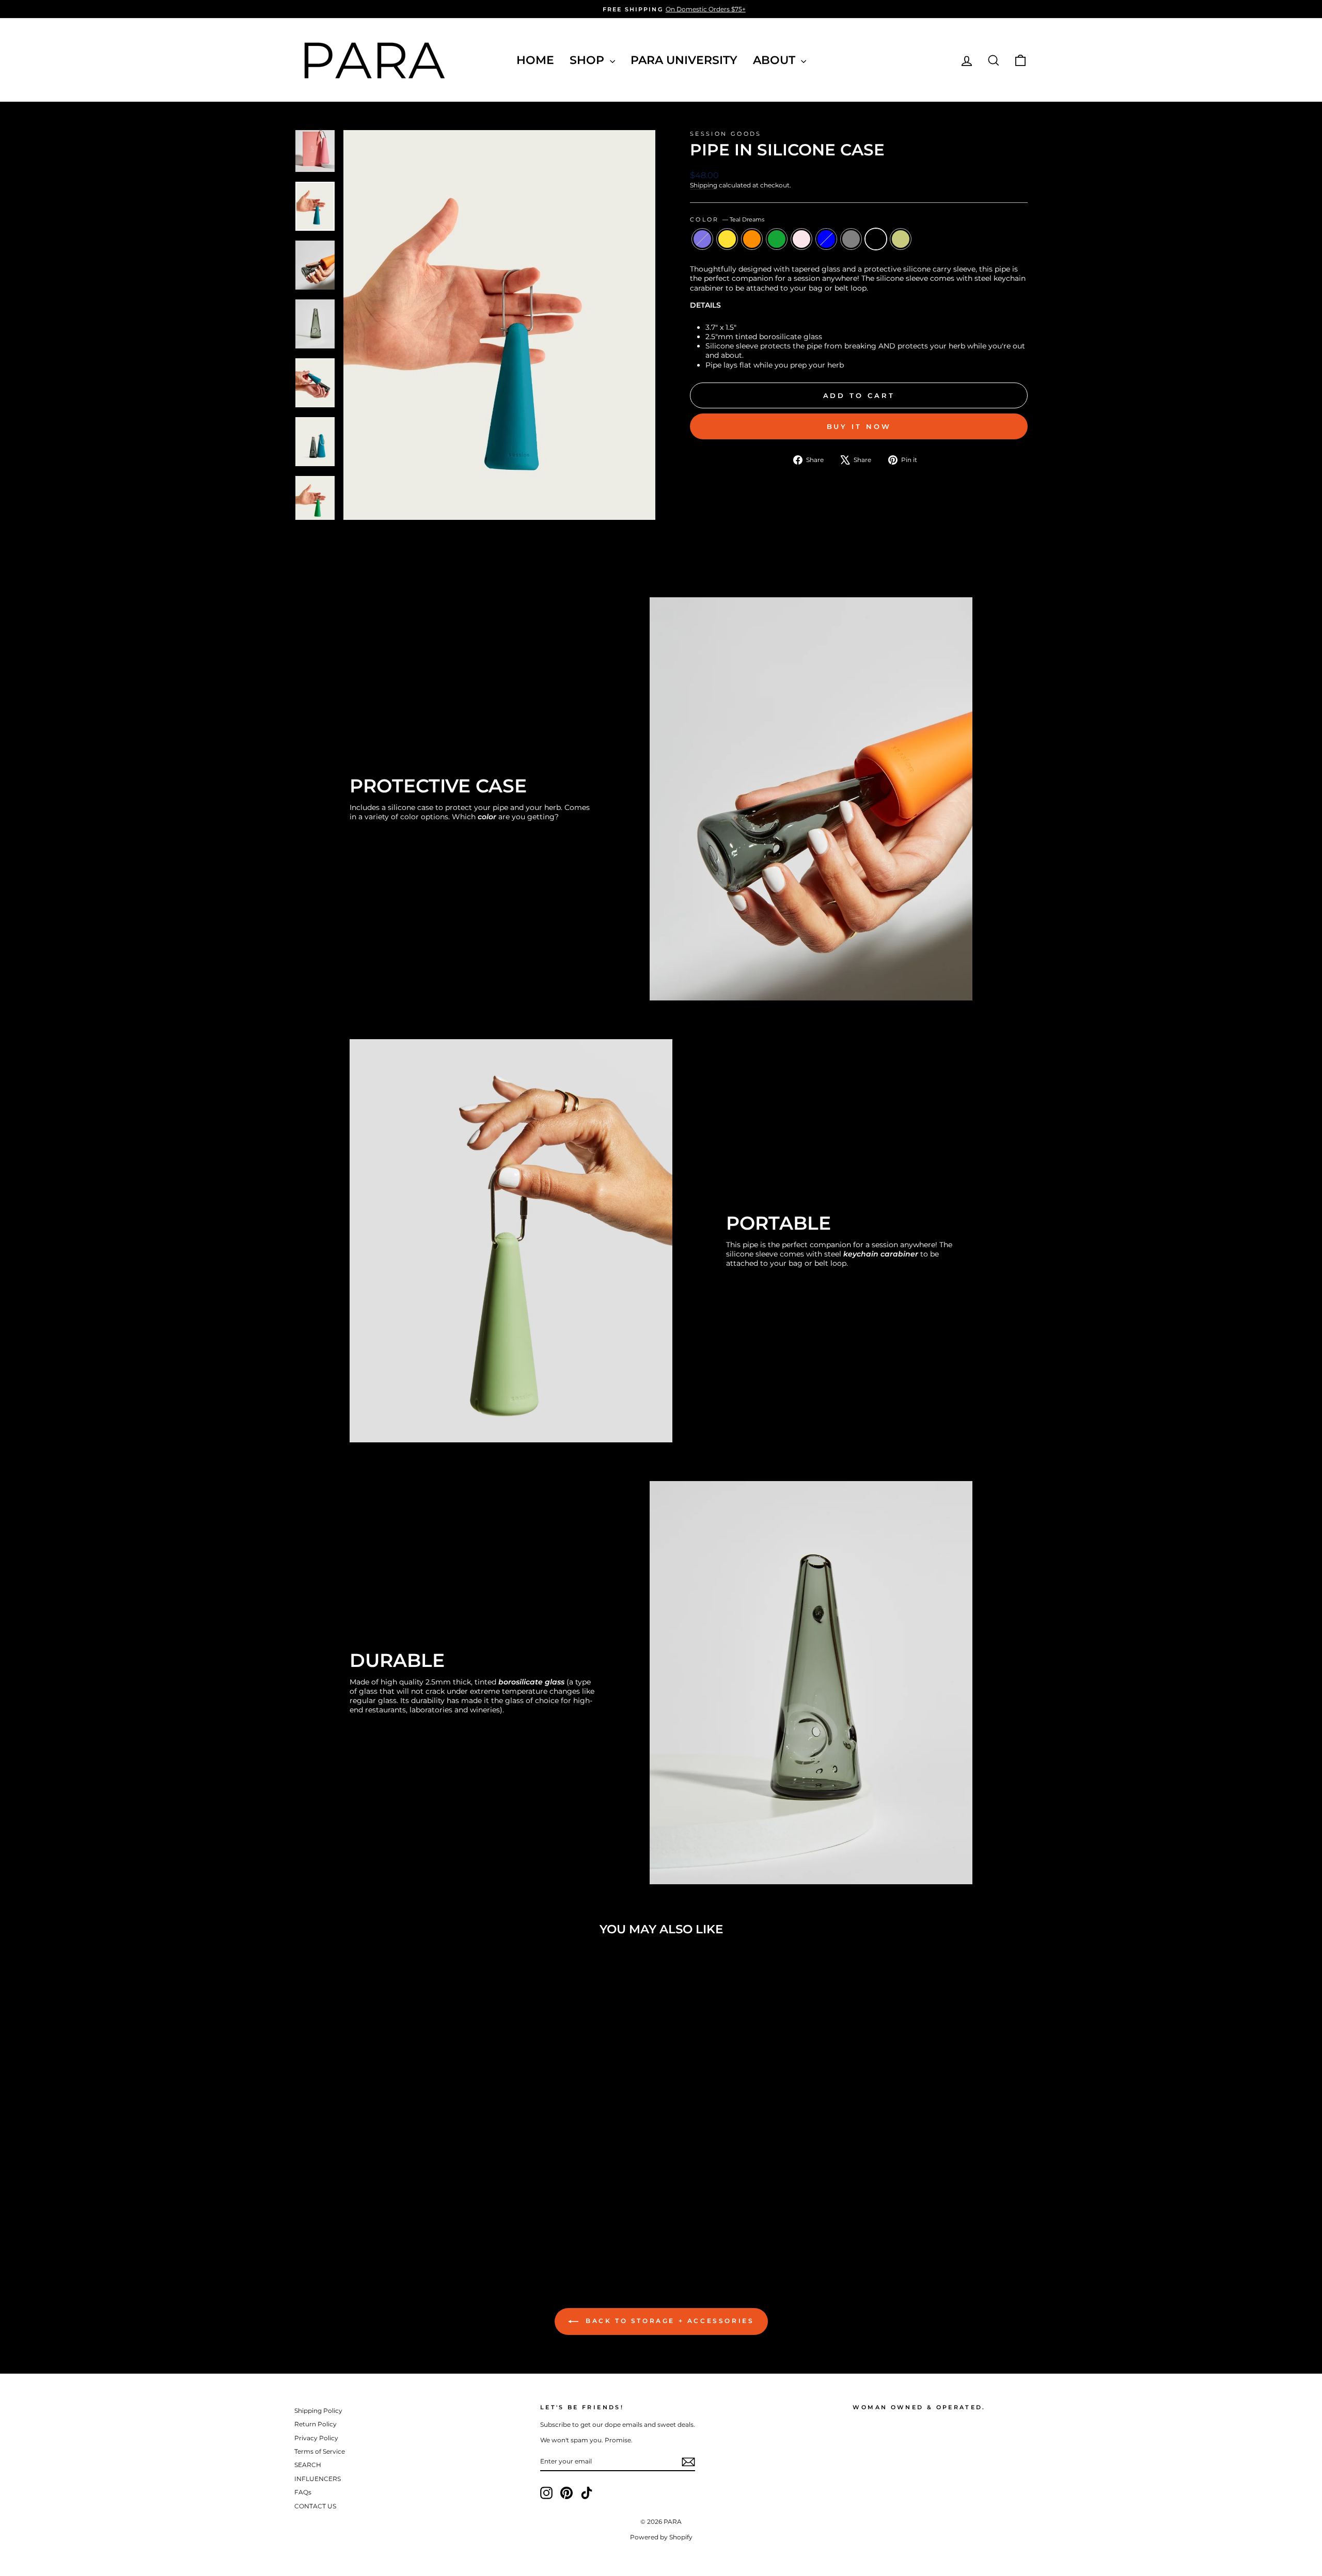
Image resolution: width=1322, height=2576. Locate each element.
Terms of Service (320, 2451)
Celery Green (901, 239)
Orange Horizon (752, 239)
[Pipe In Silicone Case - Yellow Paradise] (340, 2221)
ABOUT (776, 60)
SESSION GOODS (726, 134)
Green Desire (777, 239)
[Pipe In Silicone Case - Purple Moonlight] (326, 2221)
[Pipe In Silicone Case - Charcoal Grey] (410, 2221)
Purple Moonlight (702, 239)
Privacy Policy (316, 2438)
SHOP (588, 60)
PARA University (684, 60)
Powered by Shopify (661, 2537)
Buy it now (859, 426)
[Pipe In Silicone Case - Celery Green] (438, 2221)
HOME (535, 60)
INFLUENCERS (318, 2479)
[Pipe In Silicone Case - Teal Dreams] (424, 2221)
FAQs (303, 2492)
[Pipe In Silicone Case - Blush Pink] (382, 2221)
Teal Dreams (876, 239)
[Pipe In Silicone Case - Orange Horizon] (354, 2221)
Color (727, 219)
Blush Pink (801, 239)
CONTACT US (315, 2506)
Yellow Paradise (727, 239)
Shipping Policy (318, 2411)
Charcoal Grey (851, 239)
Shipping (704, 185)
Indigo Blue (826, 239)
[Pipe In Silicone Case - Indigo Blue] (396, 2221)
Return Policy (316, 2424)
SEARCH (308, 2465)
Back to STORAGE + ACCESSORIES (668, 2321)
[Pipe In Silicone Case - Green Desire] (368, 2221)
